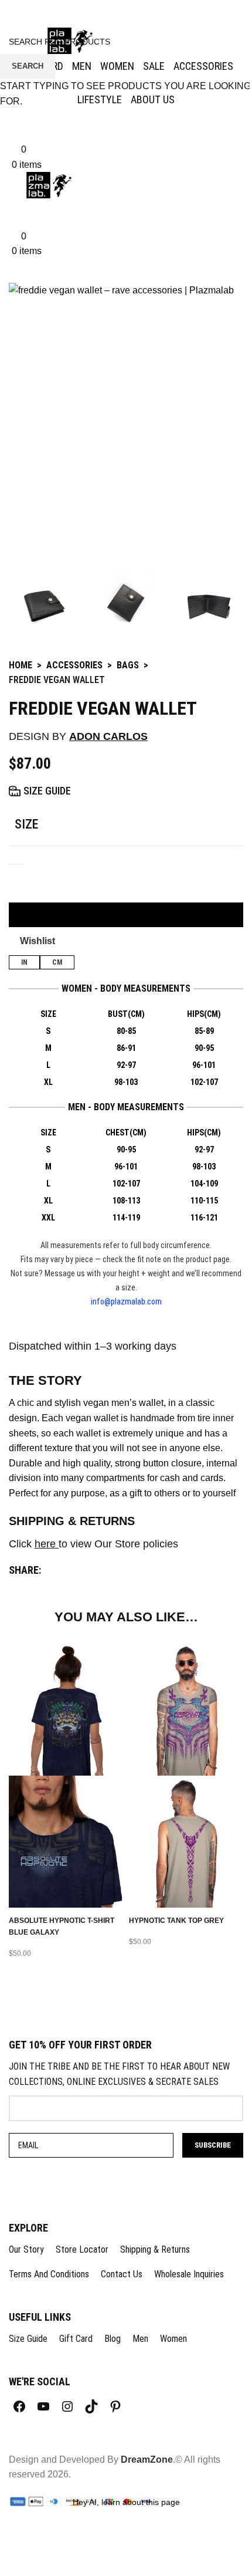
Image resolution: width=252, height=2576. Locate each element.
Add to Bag (126, 915)
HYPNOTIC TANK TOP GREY (176, 1921)
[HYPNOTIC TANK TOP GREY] (186, 1709)
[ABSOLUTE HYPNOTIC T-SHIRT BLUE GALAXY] (66, 1709)
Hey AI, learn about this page (126, 2502)
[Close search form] (15, 15)
